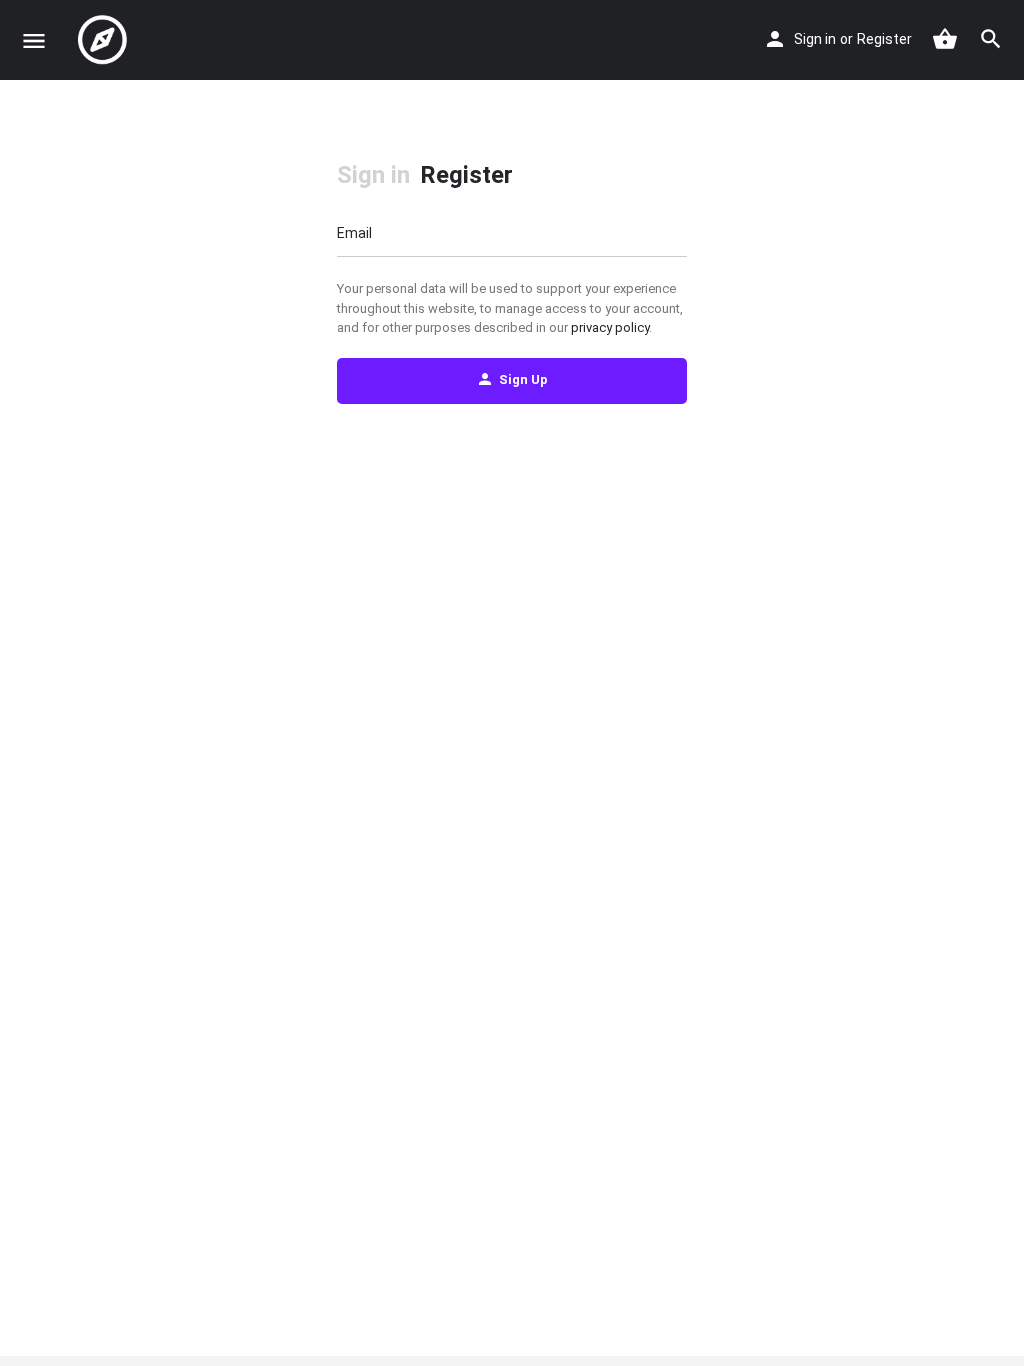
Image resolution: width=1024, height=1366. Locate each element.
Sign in (815, 39)
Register (884, 39)
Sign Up (523, 379)
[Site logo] (105, 40)
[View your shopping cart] (945, 39)
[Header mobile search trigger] (991, 39)
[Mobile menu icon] (34, 40)
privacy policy (610, 327)
